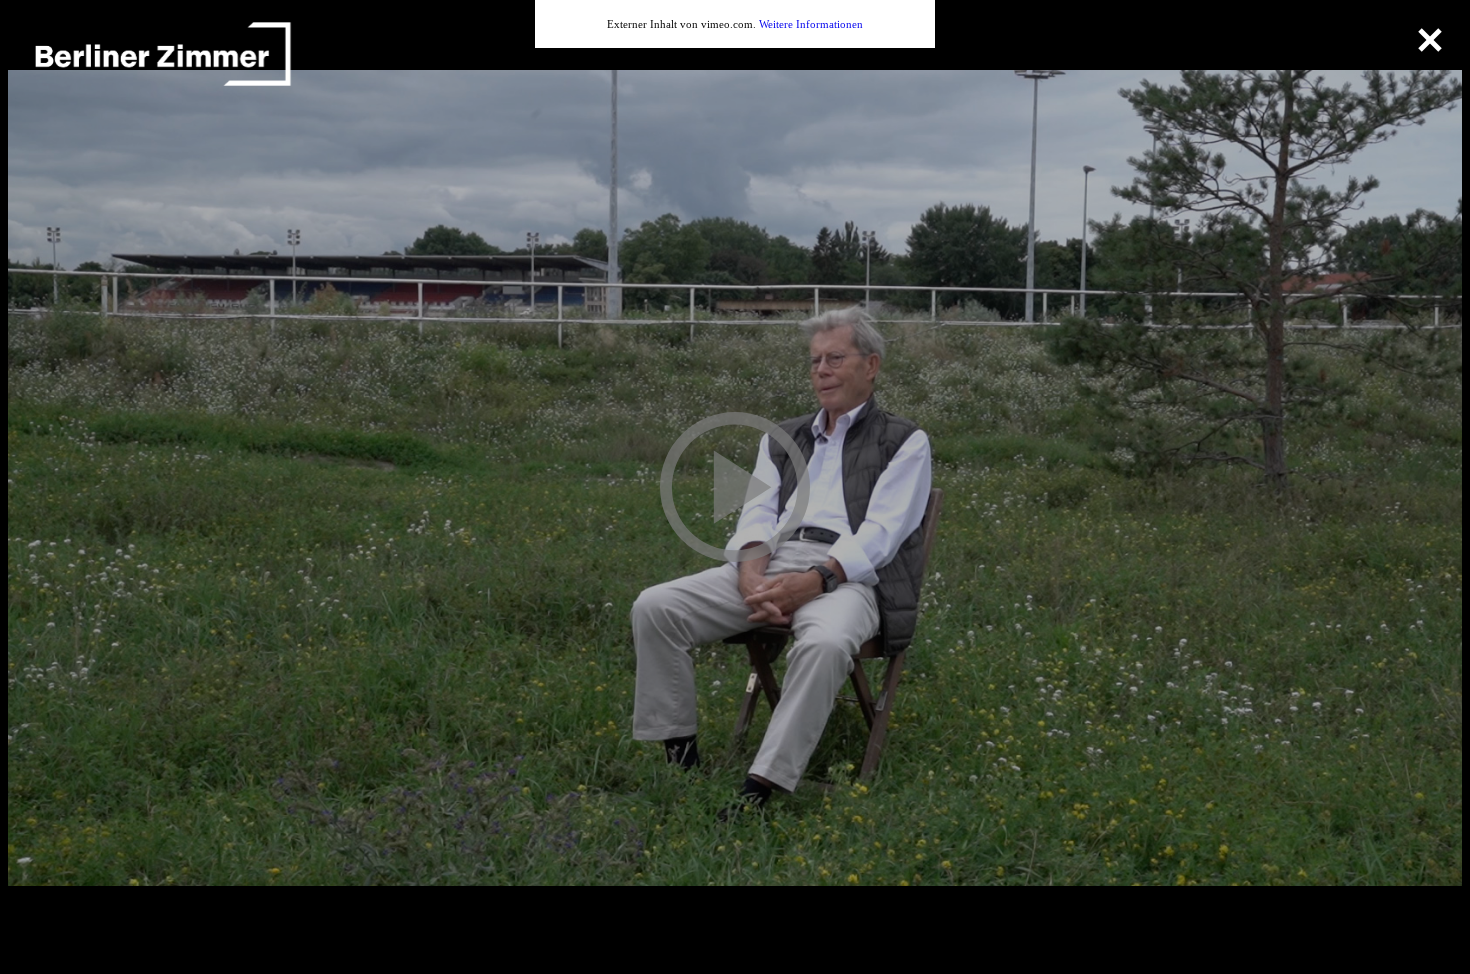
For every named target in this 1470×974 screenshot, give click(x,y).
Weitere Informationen (811, 24)
